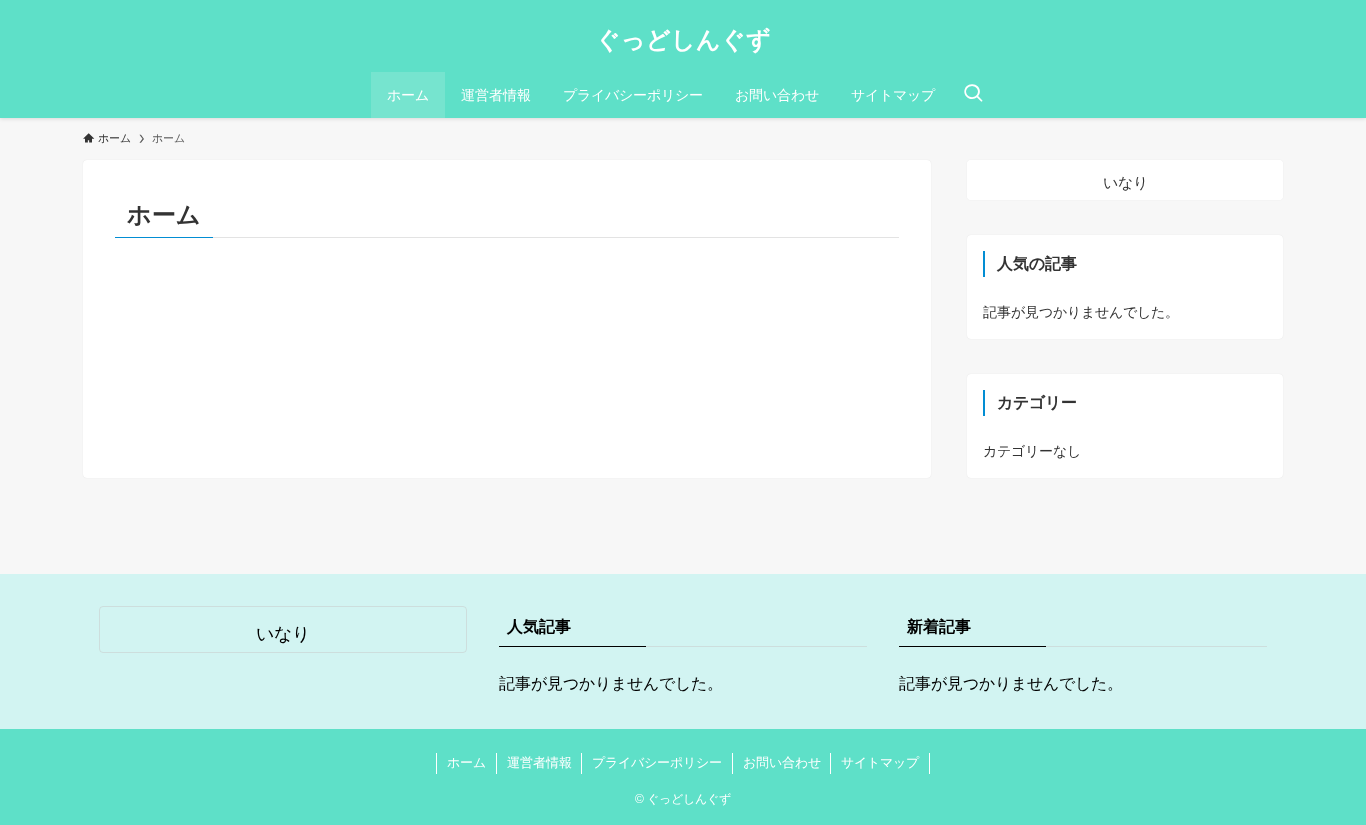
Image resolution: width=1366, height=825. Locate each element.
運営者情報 (539, 762)
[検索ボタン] (973, 95)
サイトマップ (880, 762)
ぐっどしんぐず (683, 40)
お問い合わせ (782, 762)
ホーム (466, 762)
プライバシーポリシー (657, 762)
